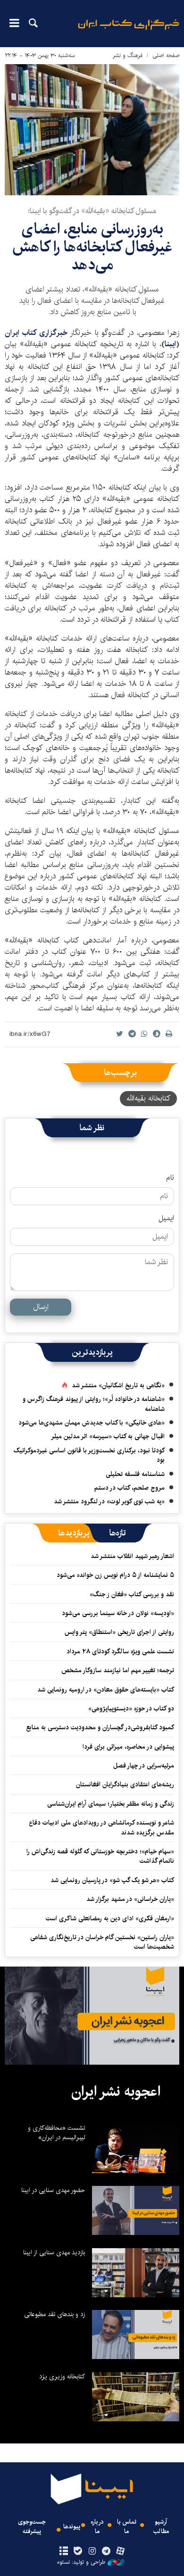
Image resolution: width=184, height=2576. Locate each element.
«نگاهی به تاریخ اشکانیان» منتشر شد (118, 1385)
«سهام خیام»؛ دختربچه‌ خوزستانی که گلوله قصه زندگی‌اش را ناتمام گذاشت (100, 1856)
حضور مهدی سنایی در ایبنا (53, 2190)
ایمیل (166, 1218)
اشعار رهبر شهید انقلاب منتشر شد (132, 1556)
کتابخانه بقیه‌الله (148, 1098)
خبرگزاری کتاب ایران (37, 333)
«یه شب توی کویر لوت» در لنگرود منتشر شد (109, 1501)
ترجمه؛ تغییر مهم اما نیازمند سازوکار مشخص (118, 1670)
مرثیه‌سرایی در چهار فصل (144, 1766)
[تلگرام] (106, 2551)
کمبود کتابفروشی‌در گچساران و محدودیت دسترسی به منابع (100, 1727)
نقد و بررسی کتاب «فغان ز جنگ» (132, 1594)
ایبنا (129, 31)
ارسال (41, 1307)
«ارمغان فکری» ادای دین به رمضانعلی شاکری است (110, 1918)
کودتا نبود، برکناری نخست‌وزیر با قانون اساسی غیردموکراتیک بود (89, 1455)
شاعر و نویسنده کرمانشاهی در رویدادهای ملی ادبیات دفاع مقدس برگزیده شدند (101, 1827)
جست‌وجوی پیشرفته (32, 2526)
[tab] (118, 1533)
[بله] (78, 2551)
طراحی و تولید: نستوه (81, 2562)
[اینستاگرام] (92, 2551)
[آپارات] (121, 2551)
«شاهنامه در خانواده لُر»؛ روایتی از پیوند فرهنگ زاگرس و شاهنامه (94, 1404)
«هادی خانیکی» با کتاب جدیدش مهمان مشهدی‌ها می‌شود (92, 1423)
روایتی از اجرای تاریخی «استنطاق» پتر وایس (119, 1632)
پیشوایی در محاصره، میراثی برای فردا (128, 1747)
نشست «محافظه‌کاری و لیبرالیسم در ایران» (56, 2133)
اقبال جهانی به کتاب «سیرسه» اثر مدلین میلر (108, 1436)
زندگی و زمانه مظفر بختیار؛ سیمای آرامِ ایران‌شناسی (111, 1804)
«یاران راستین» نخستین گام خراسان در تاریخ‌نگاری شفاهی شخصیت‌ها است (102, 1942)
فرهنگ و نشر (128, 55)
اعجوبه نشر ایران (116, 2092)
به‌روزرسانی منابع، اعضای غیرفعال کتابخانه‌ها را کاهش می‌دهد (92, 247)
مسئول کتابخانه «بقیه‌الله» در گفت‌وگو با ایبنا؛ (92, 211)
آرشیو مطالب (161, 2526)
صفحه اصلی (166, 55)
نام (170, 1178)
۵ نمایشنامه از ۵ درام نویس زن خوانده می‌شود (114, 1575)
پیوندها (72, 2527)
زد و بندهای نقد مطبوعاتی (54, 2314)
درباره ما (97, 2526)
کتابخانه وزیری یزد (62, 2376)
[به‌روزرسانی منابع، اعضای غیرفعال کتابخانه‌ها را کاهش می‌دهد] (92, 130)
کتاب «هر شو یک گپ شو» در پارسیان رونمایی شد (112, 1880)
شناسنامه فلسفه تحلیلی (135, 1474)
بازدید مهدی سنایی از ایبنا (54, 2252)
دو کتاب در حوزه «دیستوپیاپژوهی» (131, 1709)
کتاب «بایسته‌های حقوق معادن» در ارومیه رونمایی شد (106, 1690)
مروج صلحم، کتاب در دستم (130, 1488)
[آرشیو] (63, 2551)
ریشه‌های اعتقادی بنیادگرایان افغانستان (125, 1784)
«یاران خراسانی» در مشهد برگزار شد (130, 1899)
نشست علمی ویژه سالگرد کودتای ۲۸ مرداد (120, 1651)
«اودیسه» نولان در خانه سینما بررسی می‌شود (118, 1613)
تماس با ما (127, 2526)
